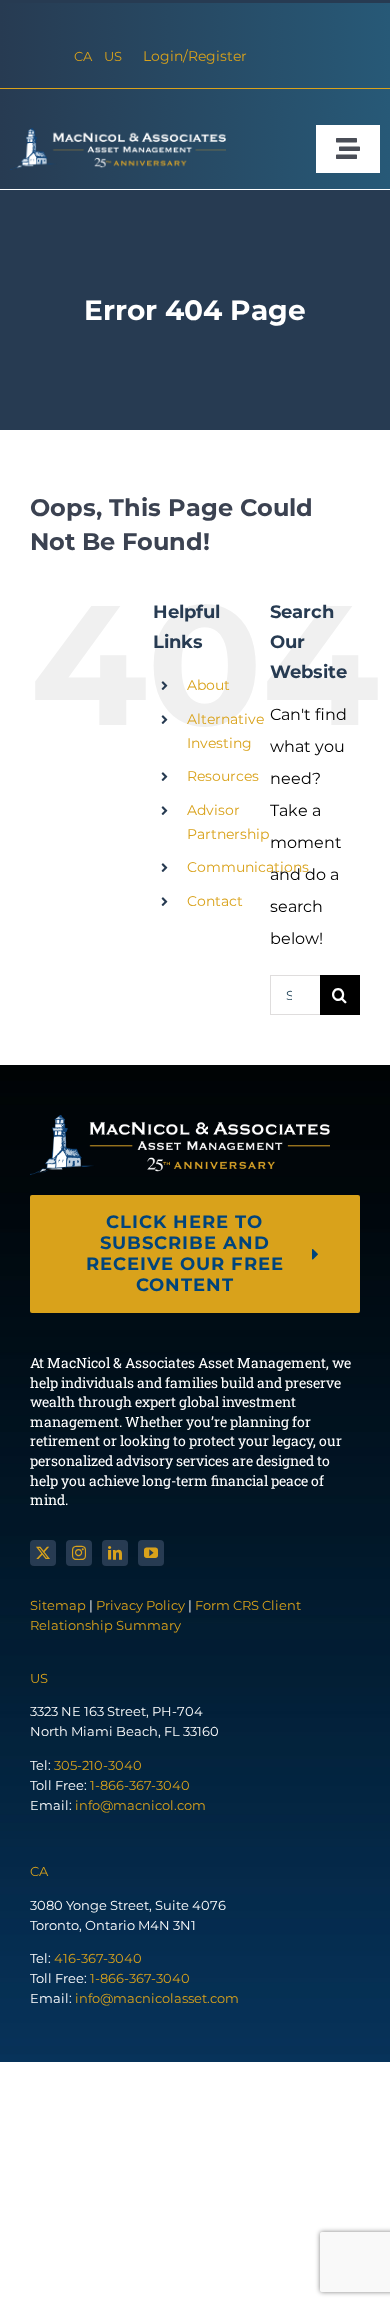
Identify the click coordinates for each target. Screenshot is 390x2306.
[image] (118, 135)
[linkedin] (115, 1553)
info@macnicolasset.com (157, 1998)
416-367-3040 (98, 1958)
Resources (223, 776)
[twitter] (43, 1553)
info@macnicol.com (140, 1805)
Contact (215, 901)
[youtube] (151, 1553)
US (113, 56)
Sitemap (59, 1605)
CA (83, 56)
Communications (248, 867)
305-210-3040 (98, 1765)
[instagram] (79, 1553)
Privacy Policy (140, 1605)
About (208, 685)
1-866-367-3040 (140, 1785)
